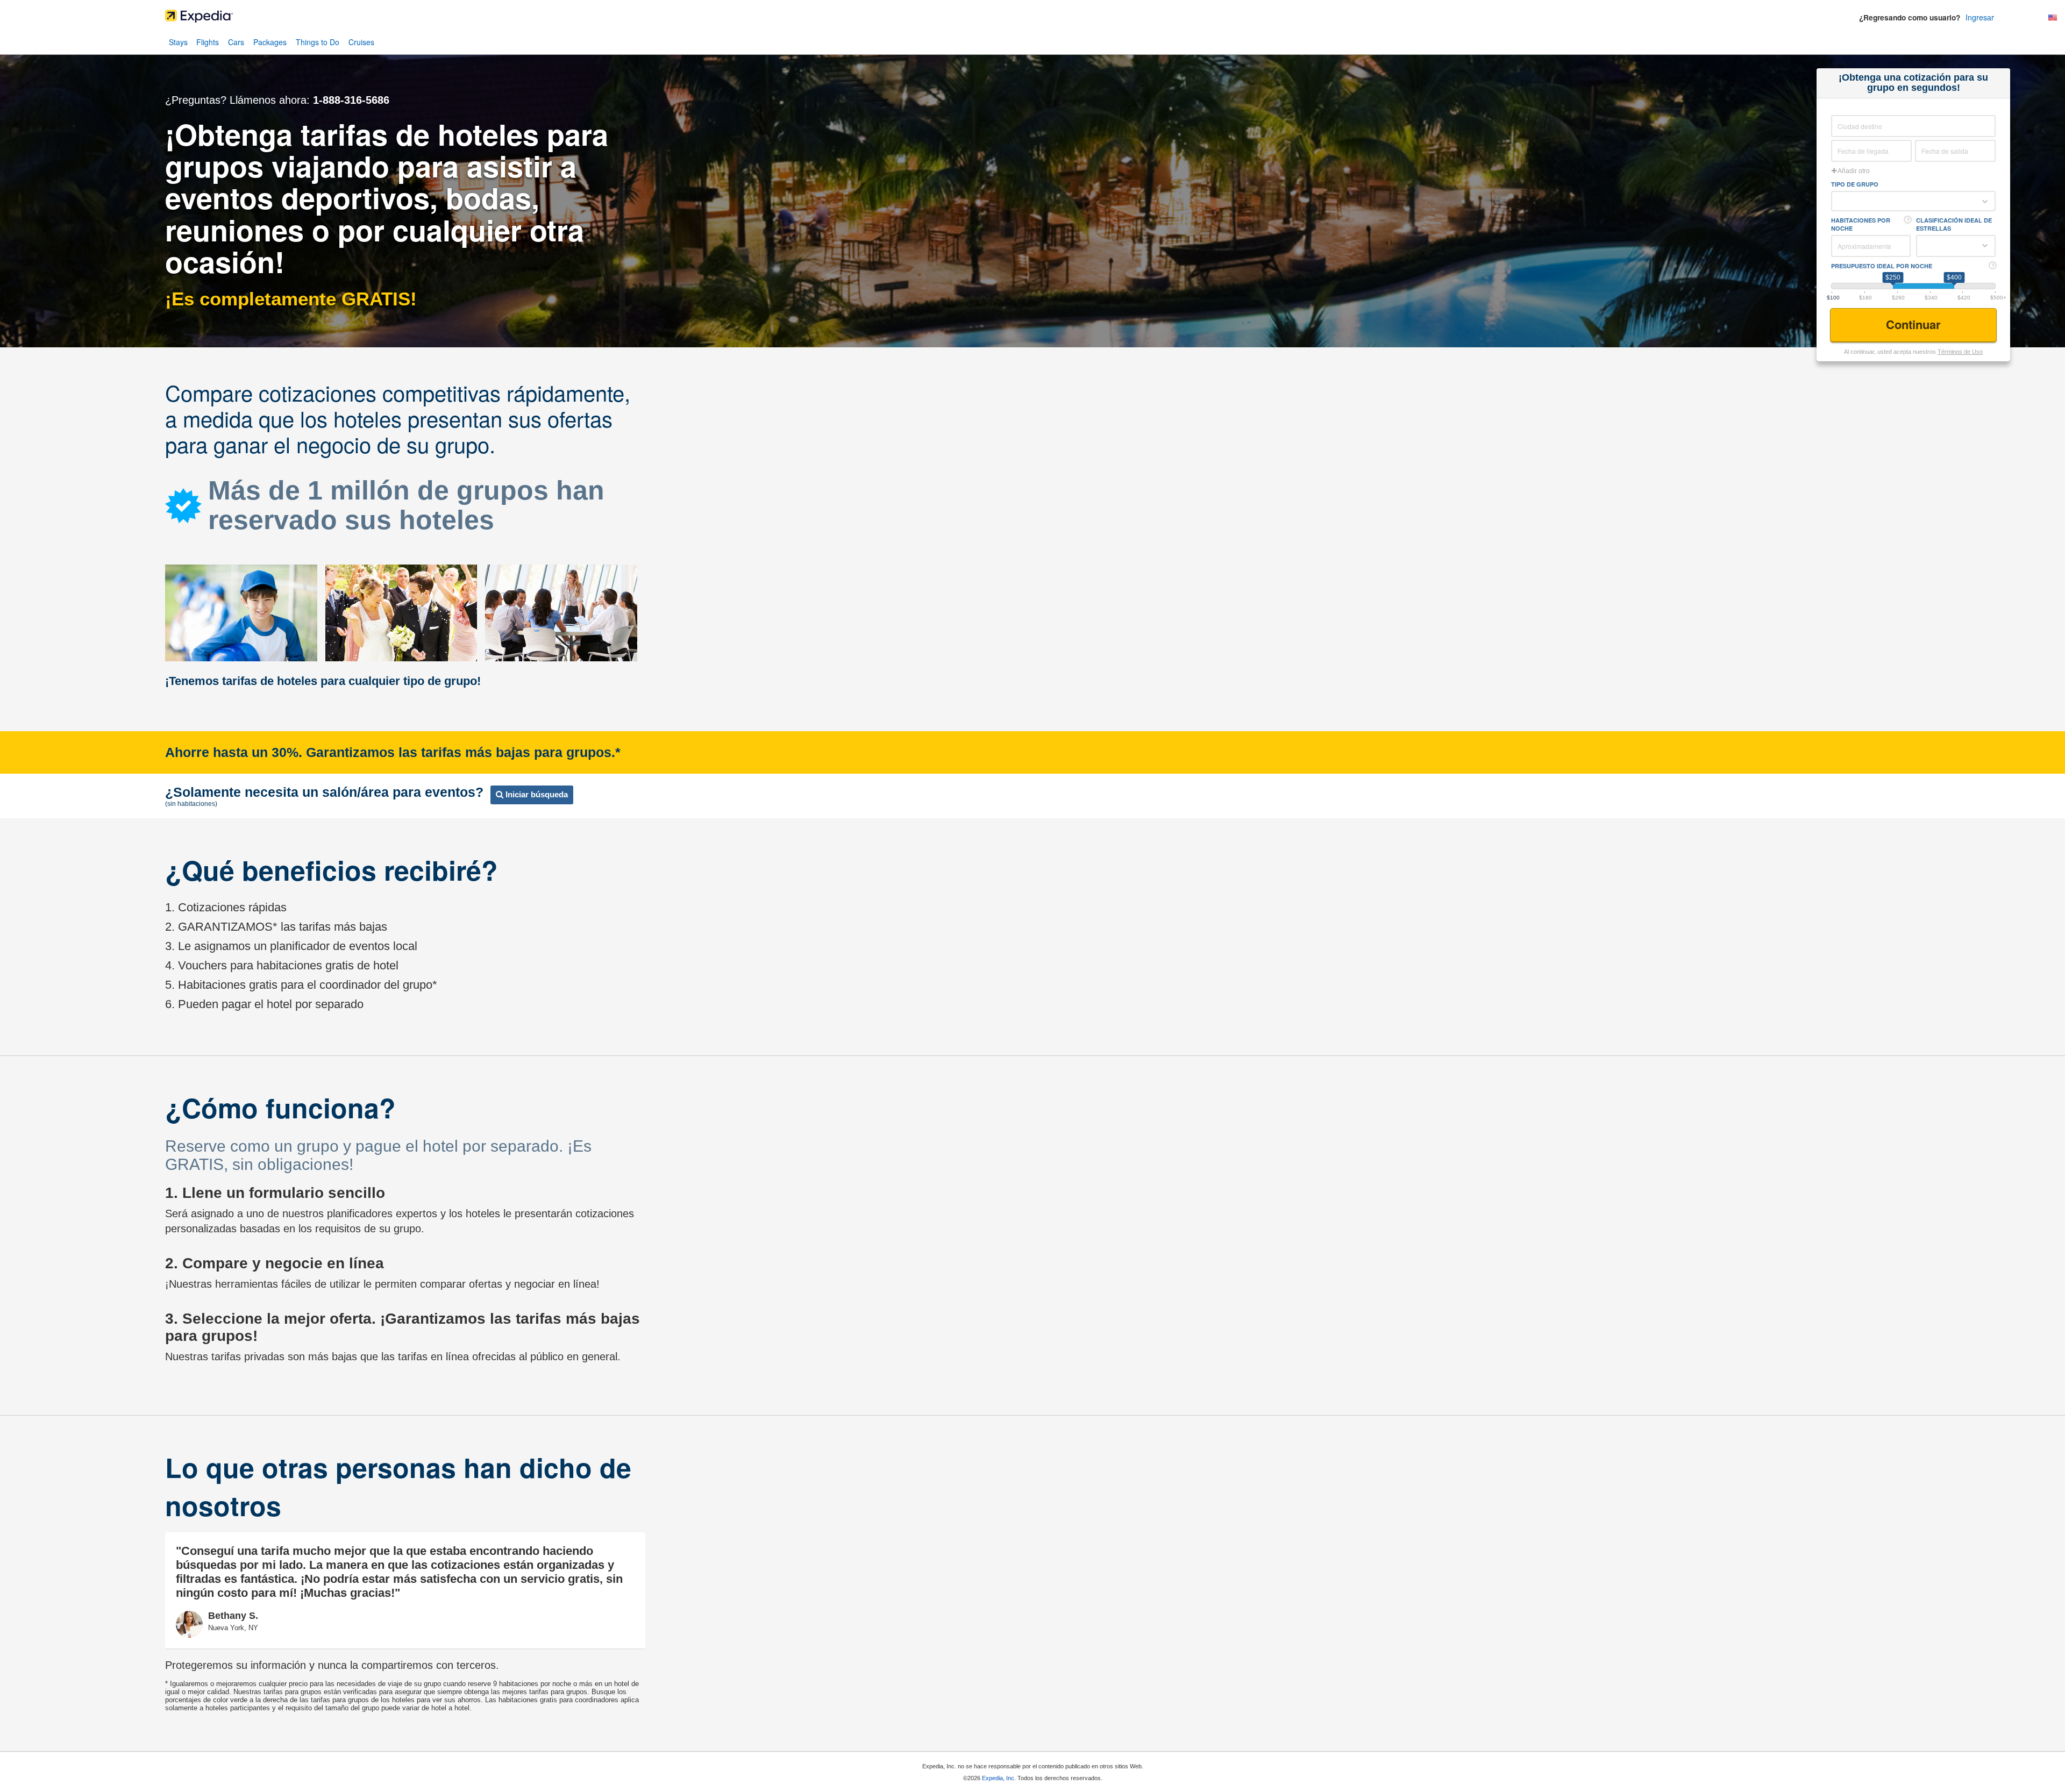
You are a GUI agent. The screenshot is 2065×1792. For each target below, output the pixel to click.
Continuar (1915, 324)
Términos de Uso (1960, 352)
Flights (208, 42)
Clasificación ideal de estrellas (1954, 224)
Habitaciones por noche (1861, 224)
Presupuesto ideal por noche (1882, 266)
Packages (270, 42)
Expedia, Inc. (999, 1778)
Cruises (361, 42)
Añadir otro (1853, 171)
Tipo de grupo (1855, 184)
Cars (236, 42)
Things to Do (318, 42)
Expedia (1032, 19)
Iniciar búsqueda (536, 794)
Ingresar (1980, 17)
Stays (178, 42)
